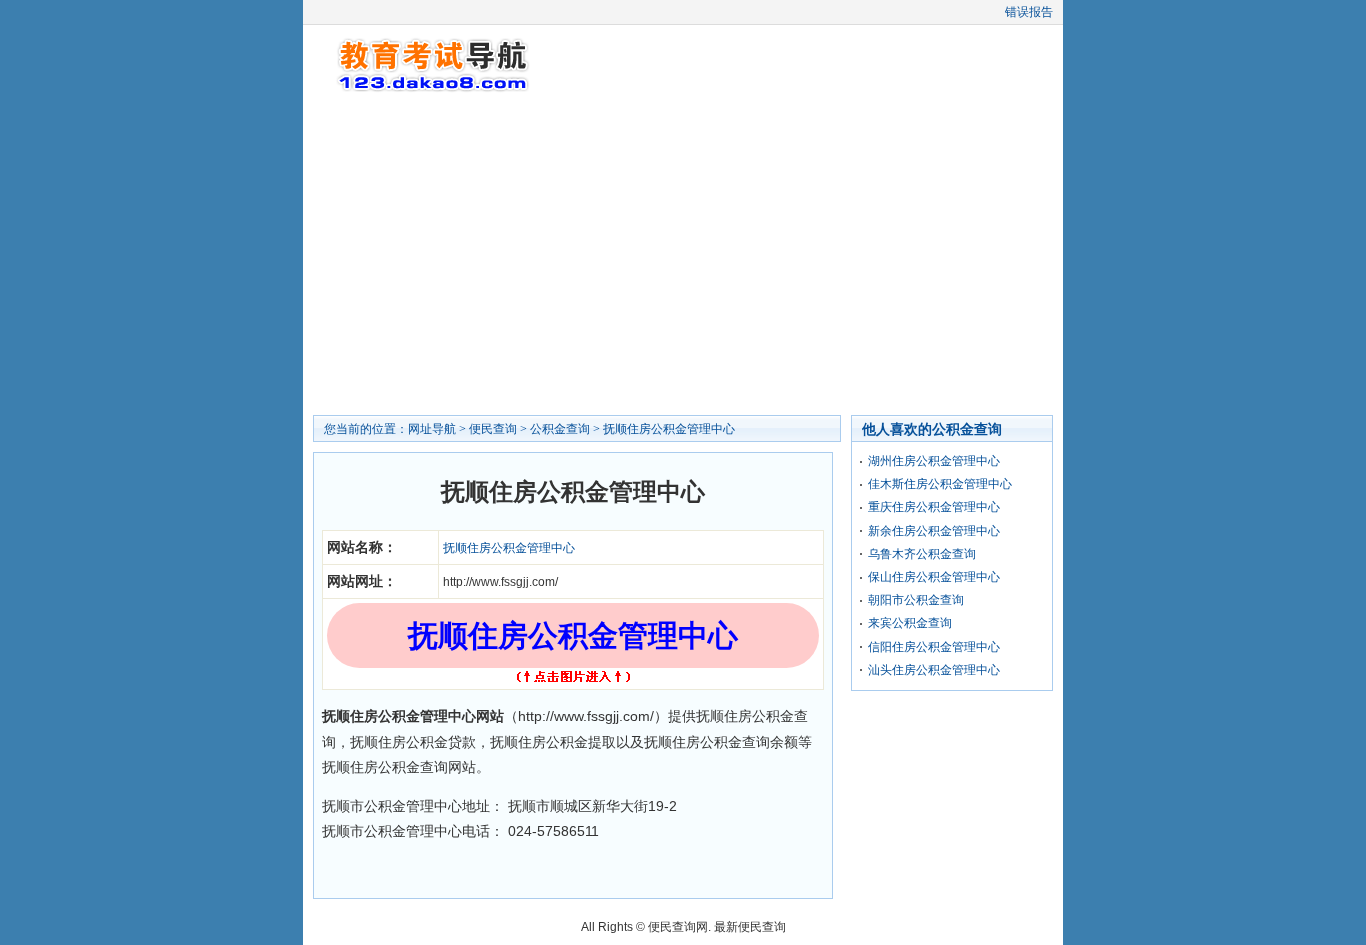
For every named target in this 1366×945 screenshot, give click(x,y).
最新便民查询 (750, 927)
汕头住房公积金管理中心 (934, 670)
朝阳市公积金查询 (916, 600)
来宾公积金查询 (910, 623)
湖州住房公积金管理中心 (934, 461)
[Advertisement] (683, 255)
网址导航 (432, 429)
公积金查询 (560, 429)
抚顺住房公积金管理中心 (669, 429)
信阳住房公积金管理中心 (934, 647)
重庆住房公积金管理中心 (934, 507)
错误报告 (1029, 12)
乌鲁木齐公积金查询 (922, 554)
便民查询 (493, 429)
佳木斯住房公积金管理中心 (940, 484)
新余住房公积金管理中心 (934, 531)
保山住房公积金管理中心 (934, 577)
